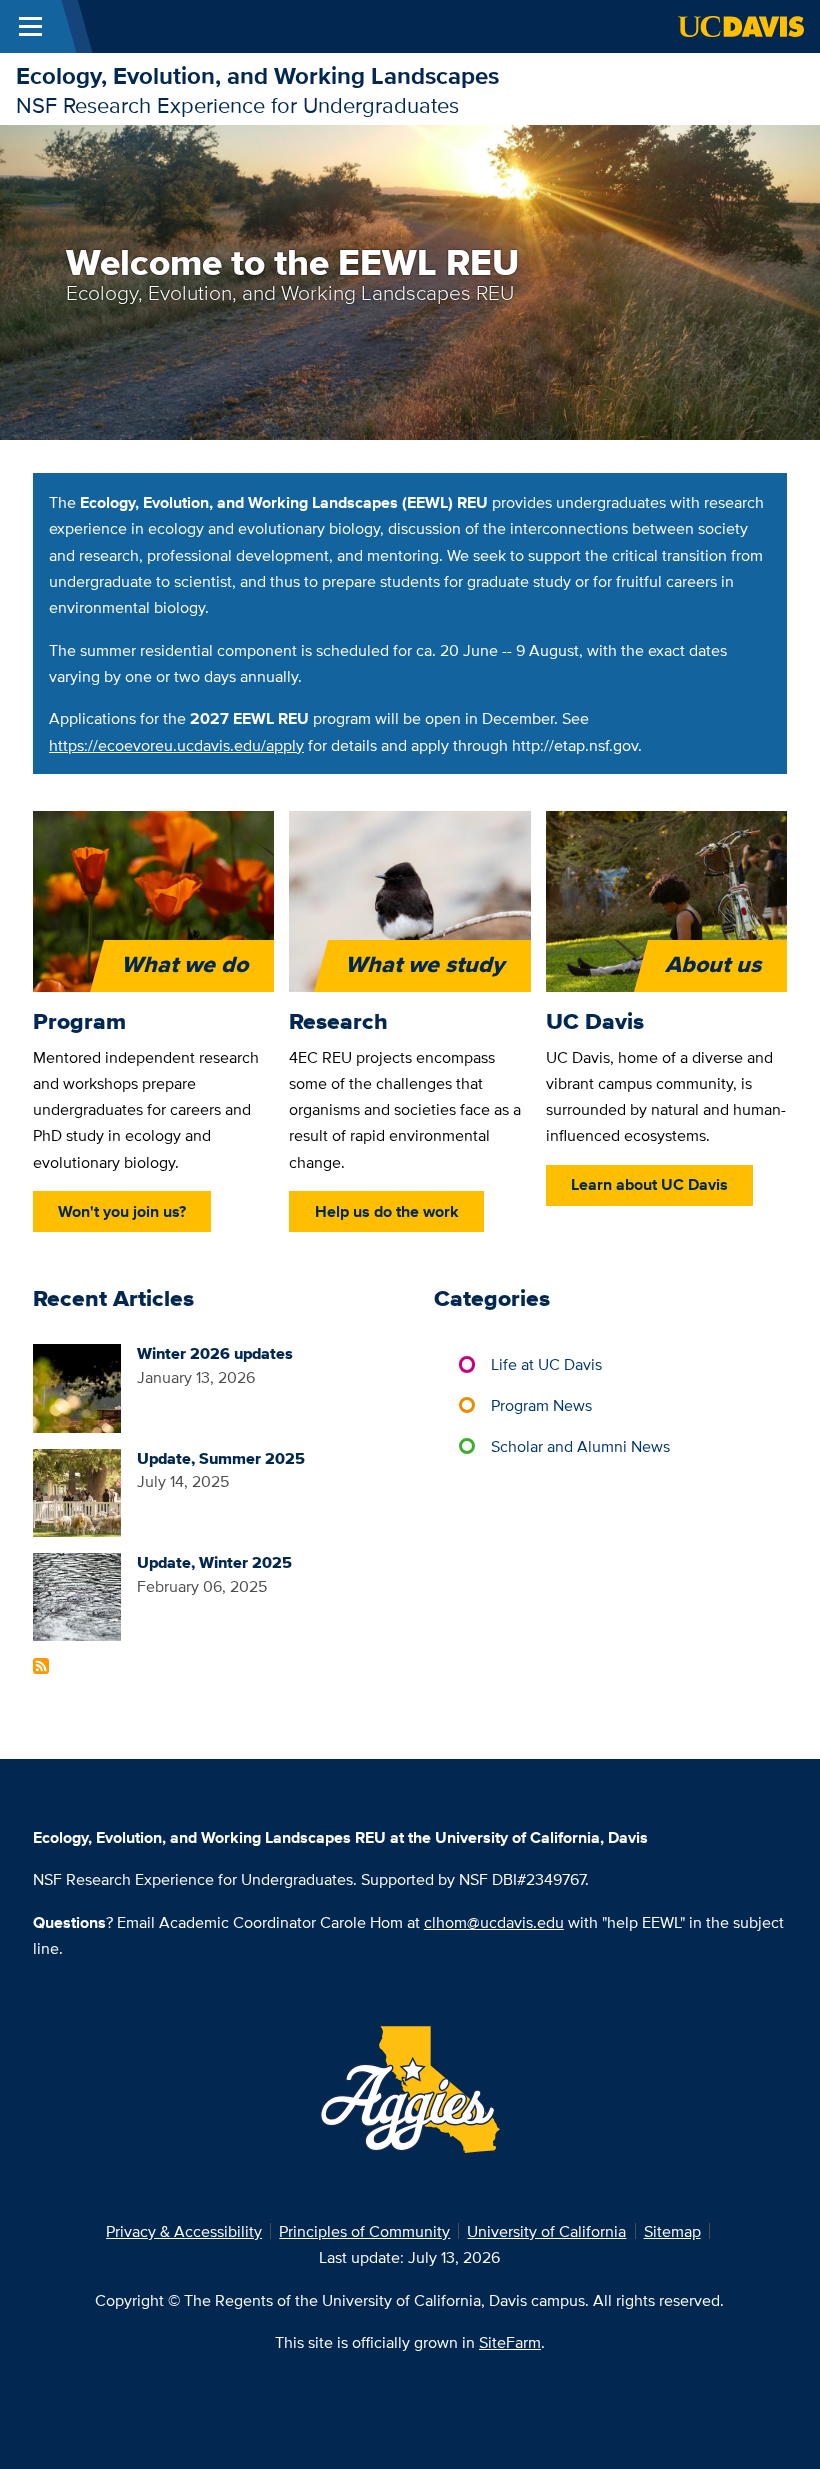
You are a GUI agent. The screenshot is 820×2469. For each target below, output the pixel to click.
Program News (541, 1405)
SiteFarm (510, 2342)
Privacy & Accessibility (184, 2231)
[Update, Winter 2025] (77, 1595)
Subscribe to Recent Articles (41, 1666)
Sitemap (672, 2231)
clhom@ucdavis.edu (494, 1922)
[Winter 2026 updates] (77, 1386)
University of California (546, 2231)
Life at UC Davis (546, 1364)
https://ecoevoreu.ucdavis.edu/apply (176, 745)
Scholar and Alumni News (580, 1446)
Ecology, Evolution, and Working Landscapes (257, 75)
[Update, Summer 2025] (77, 1491)
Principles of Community (364, 2231)
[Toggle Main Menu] (30, 26)
